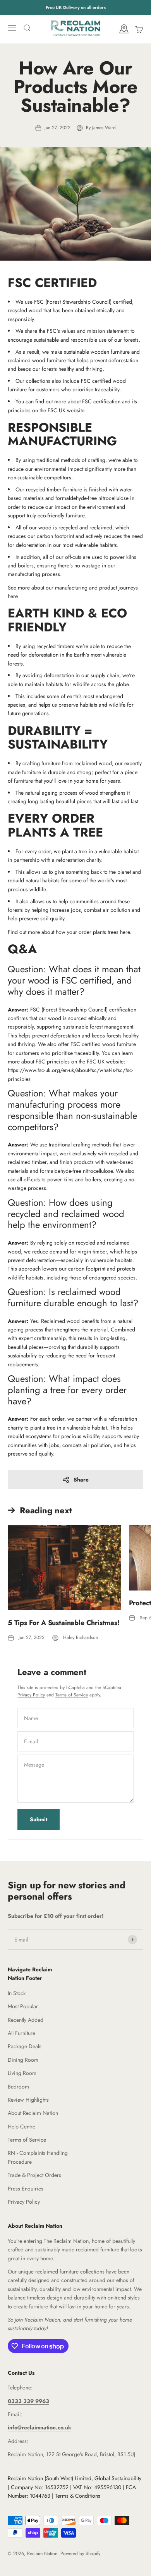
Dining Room (23, 2060)
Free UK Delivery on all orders (76, 7)
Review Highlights (28, 2100)
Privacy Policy (31, 1695)
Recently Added (26, 2020)
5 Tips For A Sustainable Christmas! (64, 1623)
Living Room (22, 2073)
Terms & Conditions (78, 2496)
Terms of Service (72, 1695)
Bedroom (18, 2087)
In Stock (17, 1993)
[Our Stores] (124, 30)
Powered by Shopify (80, 2554)
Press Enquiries (26, 2189)
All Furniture (21, 2033)
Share (81, 1480)
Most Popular (23, 2006)
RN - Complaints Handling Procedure (38, 2157)
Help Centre (21, 2126)
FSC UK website (66, 410)
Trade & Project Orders (34, 2175)
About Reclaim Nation (33, 2113)
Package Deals (25, 2046)
